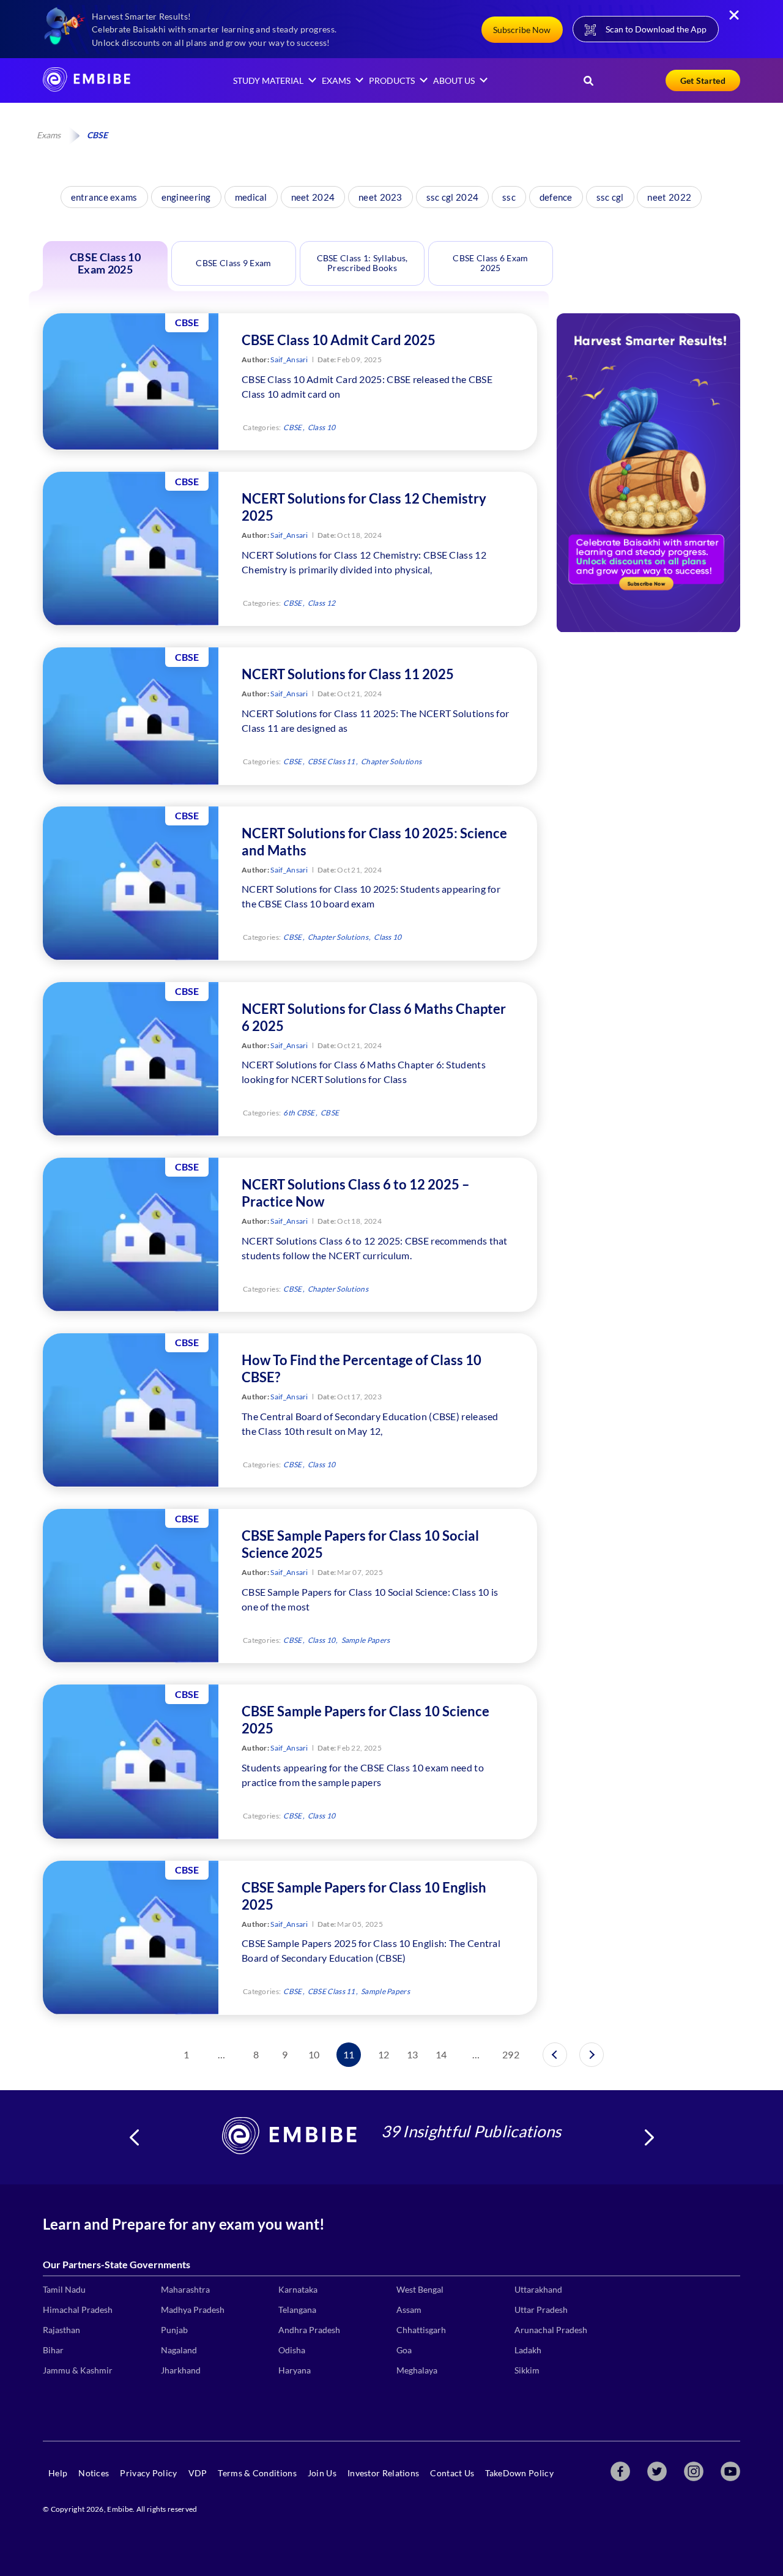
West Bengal (420, 2289)
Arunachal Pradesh (551, 2330)
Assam (409, 2310)
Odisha (292, 2350)
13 (413, 2054)
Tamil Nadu (64, 2289)
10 (314, 2054)
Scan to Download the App (656, 29)
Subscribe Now (522, 30)
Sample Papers (366, 1640)
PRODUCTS (392, 80)
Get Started (703, 80)
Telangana (297, 2310)
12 (384, 2054)
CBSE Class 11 (332, 761)
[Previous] (555, 2055)
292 (511, 2054)
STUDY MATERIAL (268, 80)
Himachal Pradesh (78, 2310)
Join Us (322, 2473)
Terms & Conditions (257, 2473)
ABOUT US (454, 80)
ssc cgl (610, 197)
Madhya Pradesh (193, 2310)
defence (556, 197)
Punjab (174, 2330)
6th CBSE (299, 1113)
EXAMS (336, 80)
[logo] (87, 88)
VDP (198, 2473)
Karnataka (298, 2289)
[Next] (592, 2055)
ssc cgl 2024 (453, 197)
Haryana (295, 2370)
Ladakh (528, 2350)
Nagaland (179, 2350)
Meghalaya (417, 2370)
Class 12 (321, 603)
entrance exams (104, 197)
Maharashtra (185, 2289)
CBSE (292, 427)
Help (58, 2473)
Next (649, 2137)
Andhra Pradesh (309, 2330)
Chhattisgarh (421, 2330)
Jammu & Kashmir (78, 2370)
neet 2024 (313, 197)
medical (251, 197)
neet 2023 (380, 197)
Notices (94, 2473)
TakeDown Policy (519, 2473)
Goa (404, 2350)
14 (441, 2054)
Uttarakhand (538, 2289)
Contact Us (452, 2473)
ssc (509, 197)
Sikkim (527, 2370)
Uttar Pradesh (541, 2310)
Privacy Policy (148, 2473)
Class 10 (321, 427)
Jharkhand (181, 2370)
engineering (186, 197)
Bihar (53, 2350)
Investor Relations (383, 2473)
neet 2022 (669, 197)
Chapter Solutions (391, 761)
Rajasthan (61, 2330)
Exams (49, 135)
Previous (134, 2137)
